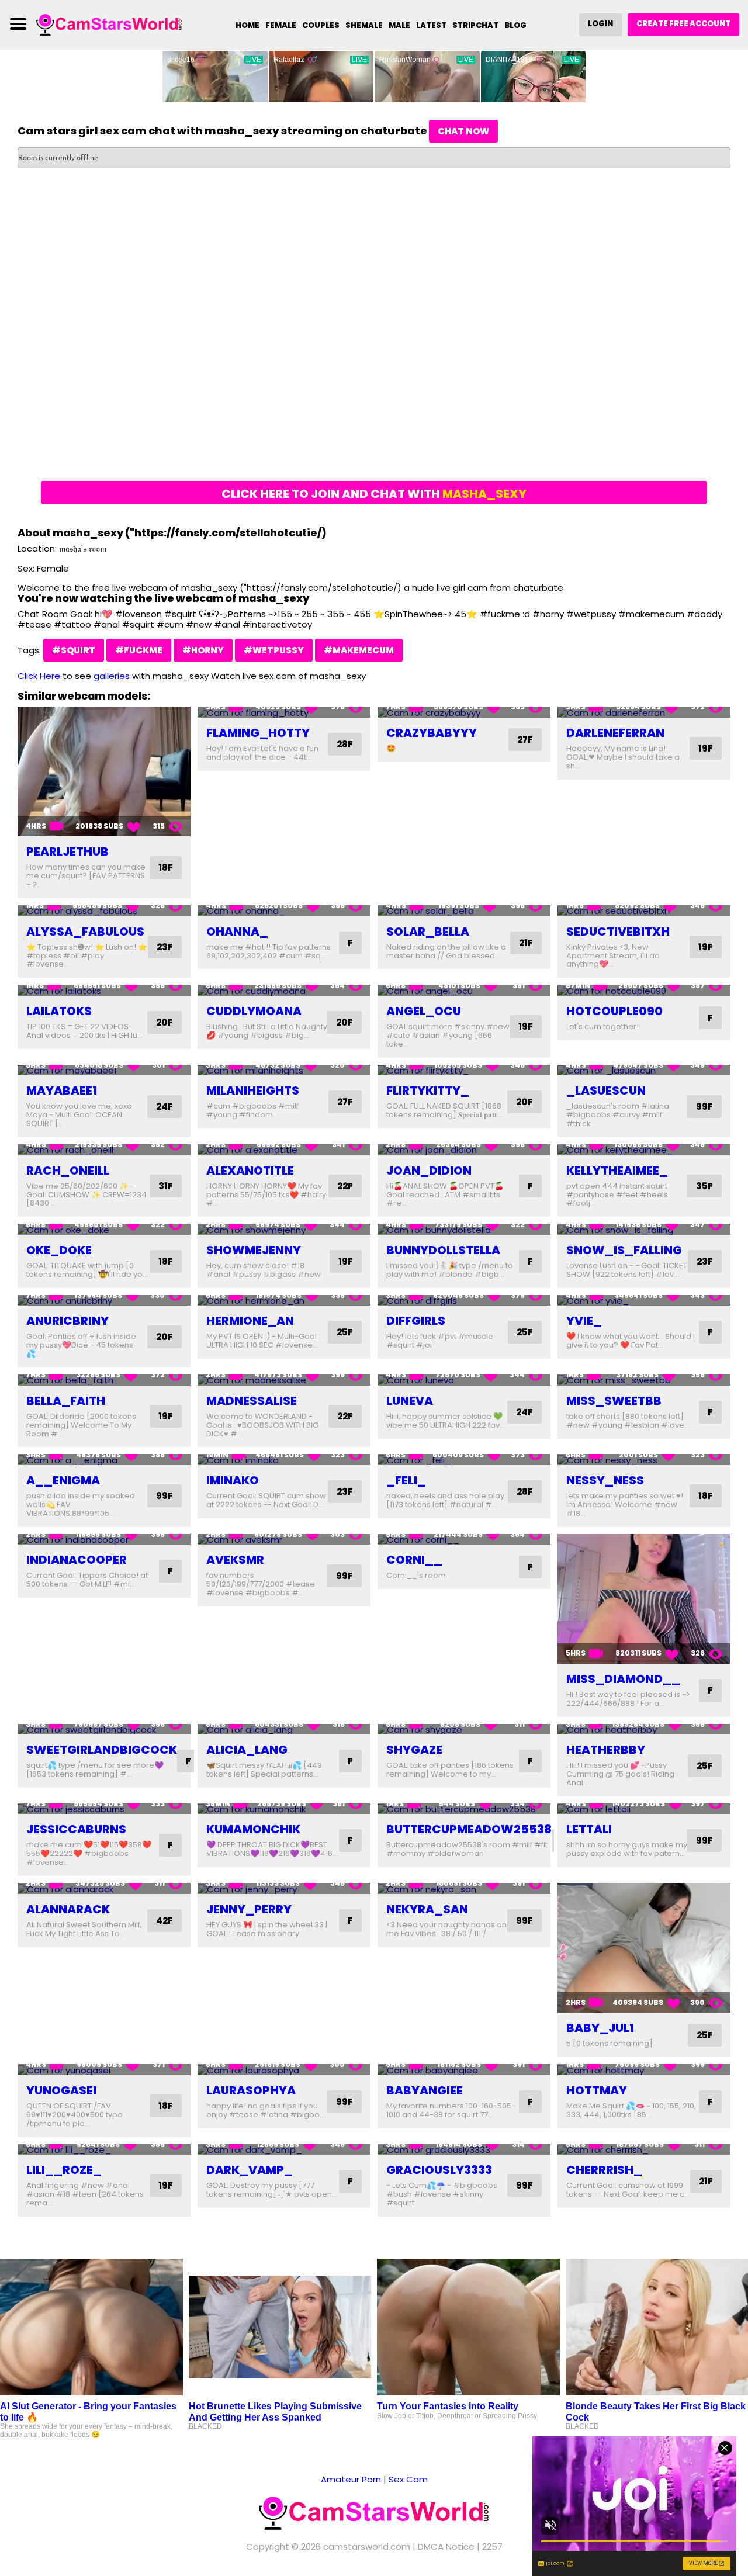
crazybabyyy (432, 733)
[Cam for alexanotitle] (284, 1150)
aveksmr (235, 1560)
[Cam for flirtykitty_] (464, 1070)
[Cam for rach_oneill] (104, 1150)
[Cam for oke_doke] (104, 1229)
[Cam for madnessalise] (284, 1380)
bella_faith (66, 1401)
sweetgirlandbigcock (102, 1750)
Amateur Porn (351, 2479)
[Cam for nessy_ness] (644, 1460)
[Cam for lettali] (644, 1809)
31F (166, 1186)
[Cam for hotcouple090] (644, 990)
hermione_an (250, 1321)
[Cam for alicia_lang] (284, 1730)
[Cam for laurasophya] (284, 2070)
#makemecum (359, 650)
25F (345, 1332)
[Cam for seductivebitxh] (644, 911)
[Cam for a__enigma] (104, 1460)
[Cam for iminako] (284, 1460)
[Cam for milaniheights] (284, 1070)
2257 (492, 2546)
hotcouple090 (614, 1011)
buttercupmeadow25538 (469, 1829)
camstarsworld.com (367, 2546)
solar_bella (428, 932)
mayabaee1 (62, 1090)
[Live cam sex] (109, 24)
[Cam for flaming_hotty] (284, 712)
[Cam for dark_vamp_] (284, 2150)
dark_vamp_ (250, 2170)
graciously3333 (439, 2170)
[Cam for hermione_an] (284, 1301)
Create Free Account (683, 24)
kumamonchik (253, 1829)
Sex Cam (408, 2479)
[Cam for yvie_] (644, 1301)
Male (399, 25)
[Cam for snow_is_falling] (644, 1229)
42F (165, 1921)
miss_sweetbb (614, 1401)
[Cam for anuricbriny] (104, 1301)
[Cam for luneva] (464, 1380)
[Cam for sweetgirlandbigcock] (104, 1730)
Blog (515, 25)
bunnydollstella (443, 1250)
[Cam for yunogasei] (104, 2070)
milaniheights (253, 1090)
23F (165, 947)
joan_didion (429, 1171)
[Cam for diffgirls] (464, 1301)
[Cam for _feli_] (464, 1460)
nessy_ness (605, 1480)
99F (704, 1107)
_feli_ (406, 1480)
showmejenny (254, 1250)
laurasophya (251, 2090)
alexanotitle (250, 1171)
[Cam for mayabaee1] (104, 1070)
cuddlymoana (254, 1011)
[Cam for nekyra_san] (464, 1888)
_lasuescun (606, 1090)
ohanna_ (237, 932)
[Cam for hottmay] (644, 2070)
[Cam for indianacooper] (104, 1540)
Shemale (364, 25)
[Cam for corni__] (464, 1540)
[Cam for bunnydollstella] (464, 1229)
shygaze (414, 1750)
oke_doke (59, 1250)
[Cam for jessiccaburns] (104, 1809)
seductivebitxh (618, 932)
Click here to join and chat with (374, 494)
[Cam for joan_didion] (464, 1150)
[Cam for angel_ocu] (464, 990)
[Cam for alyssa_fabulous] (104, 911)
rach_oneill (68, 1171)
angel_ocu (424, 1011)
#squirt (74, 650)
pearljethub (67, 851)
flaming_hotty (258, 733)
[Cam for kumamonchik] (284, 1809)
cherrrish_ (604, 2170)
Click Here (39, 676)
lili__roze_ (64, 2170)
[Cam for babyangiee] (464, 2070)
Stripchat (475, 25)
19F (706, 748)
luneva (410, 1401)
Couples (321, 25)
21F (526, 943)
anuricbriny (67, 1321)
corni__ (414, 1560)
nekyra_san (427, 1909)
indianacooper (77, 1560)
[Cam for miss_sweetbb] (644, 1380)
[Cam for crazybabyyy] (464, 712)
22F (345, 1186)
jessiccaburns (76, 1829)
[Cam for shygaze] (464, 1730)
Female (281, 25)
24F (165, 1107)
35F (704, 1186)
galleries (112, 676)
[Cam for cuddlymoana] (284, 990)
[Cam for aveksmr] (284, 1540)
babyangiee (425, 2090)
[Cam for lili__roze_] (104, 2150)
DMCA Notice (446, 2546)
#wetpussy (274, 650)
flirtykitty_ (428, 1090)
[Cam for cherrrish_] (644, 2150)
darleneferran (615, 733)
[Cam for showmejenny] (284, 1229)
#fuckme (139, 650)
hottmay (597, 2090)
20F (165, 1022)
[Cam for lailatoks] (104, 990)
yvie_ (584, 1321)
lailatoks (59, 1011)
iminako (233, 1480)
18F (166, 868)
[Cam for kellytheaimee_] (644, 1150)
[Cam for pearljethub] (104, 771)
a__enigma (63, 1480)
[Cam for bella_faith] (104, 1380)
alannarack (68, 1909)
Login (600, 24)
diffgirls (416, 1321)
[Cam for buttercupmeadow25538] (464, 1809)
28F (345, 744)
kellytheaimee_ (617, 1171)
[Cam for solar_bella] (464, 911)
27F (525, 740)
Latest (431, 25)
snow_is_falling (624, 1250)
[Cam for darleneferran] (644, 712)
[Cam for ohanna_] (284, 911)
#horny (203, 650)
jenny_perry (249, 1909)
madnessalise (252, 1401)
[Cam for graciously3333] (464, 2150)
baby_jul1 (600, 2028)
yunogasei (61, 2090)
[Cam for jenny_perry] (284, 1888)
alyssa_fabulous (85, 932)
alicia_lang (247, 1750)
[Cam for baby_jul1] (644, 1948)
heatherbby (606, 1750)
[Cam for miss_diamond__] (644, 1599)
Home (247, 25)
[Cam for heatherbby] (644, 1730)
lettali (589, 1829)
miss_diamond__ (623, 1679)
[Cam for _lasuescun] (644, 1070)
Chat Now (463, 131)
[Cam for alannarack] (104, 1888)
